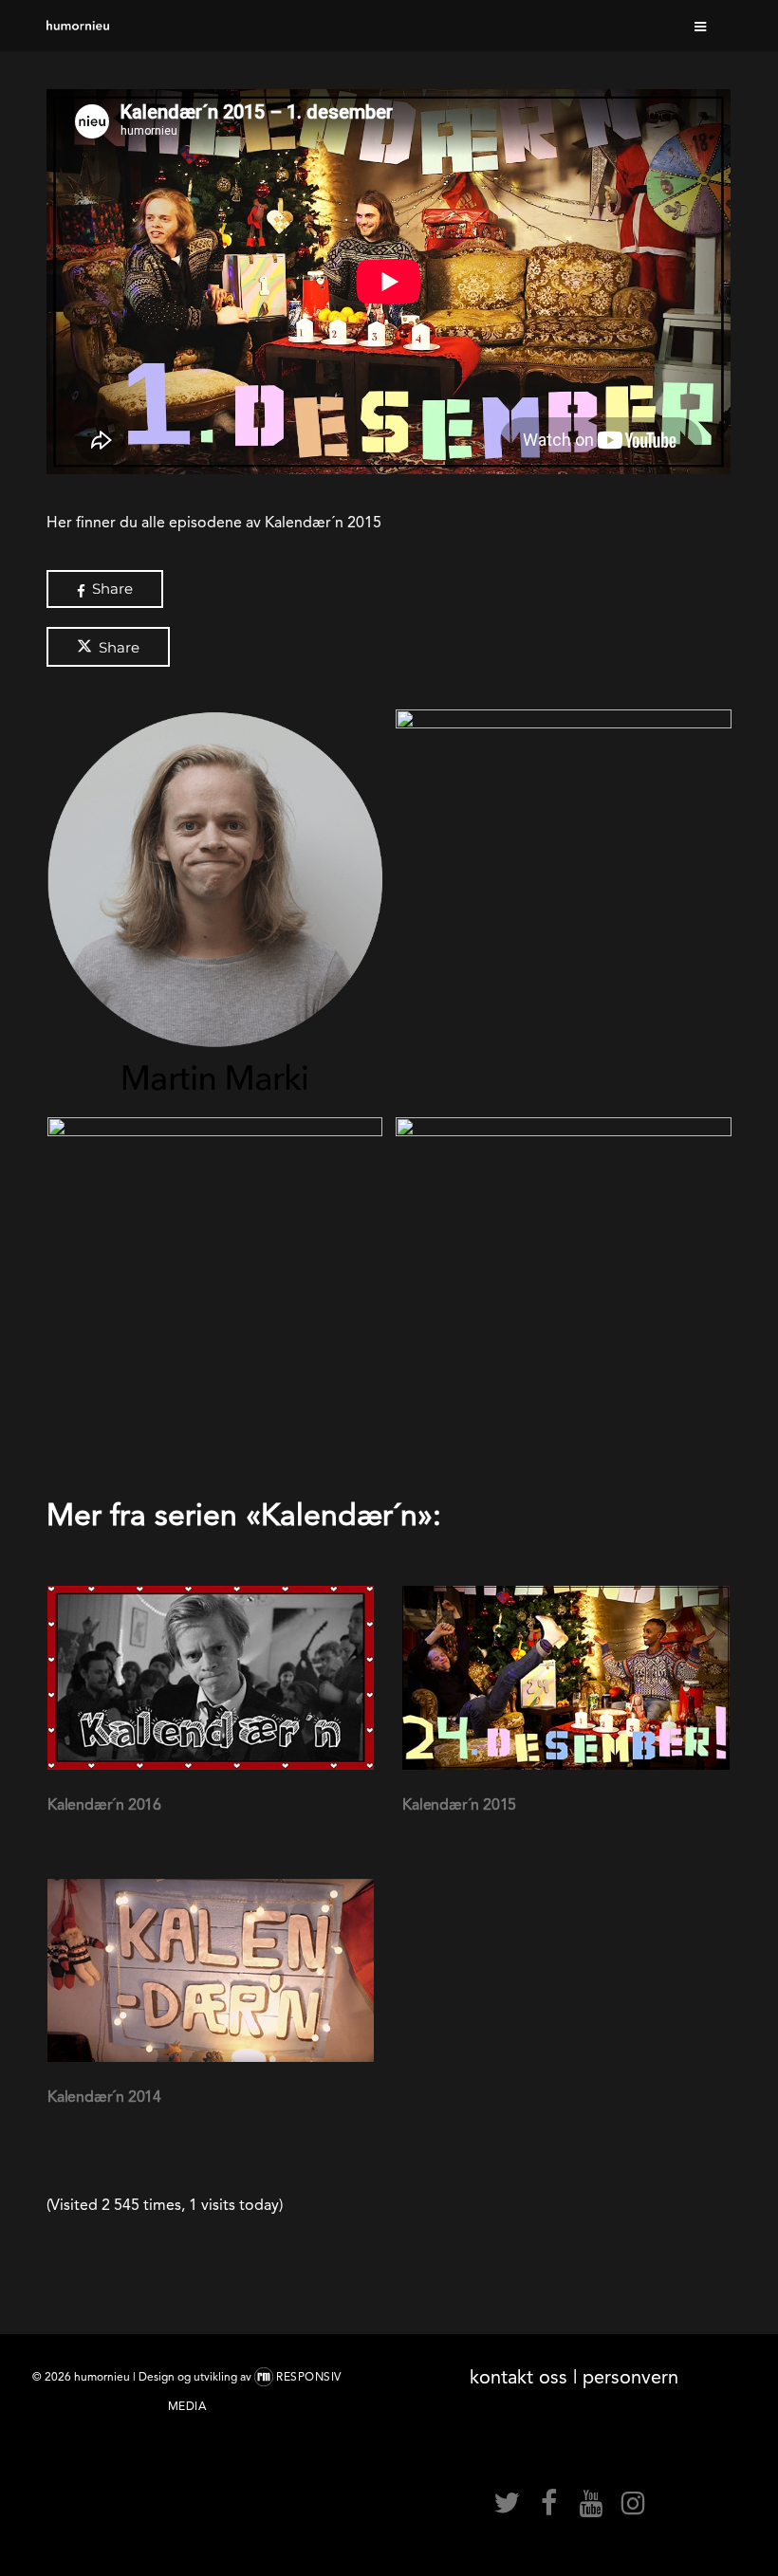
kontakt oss (519, 2377)
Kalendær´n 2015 (459, 1804)
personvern (630, 2377)
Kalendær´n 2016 (104, 1804)
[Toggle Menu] (701, 26)
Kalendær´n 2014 (104, 2097)
